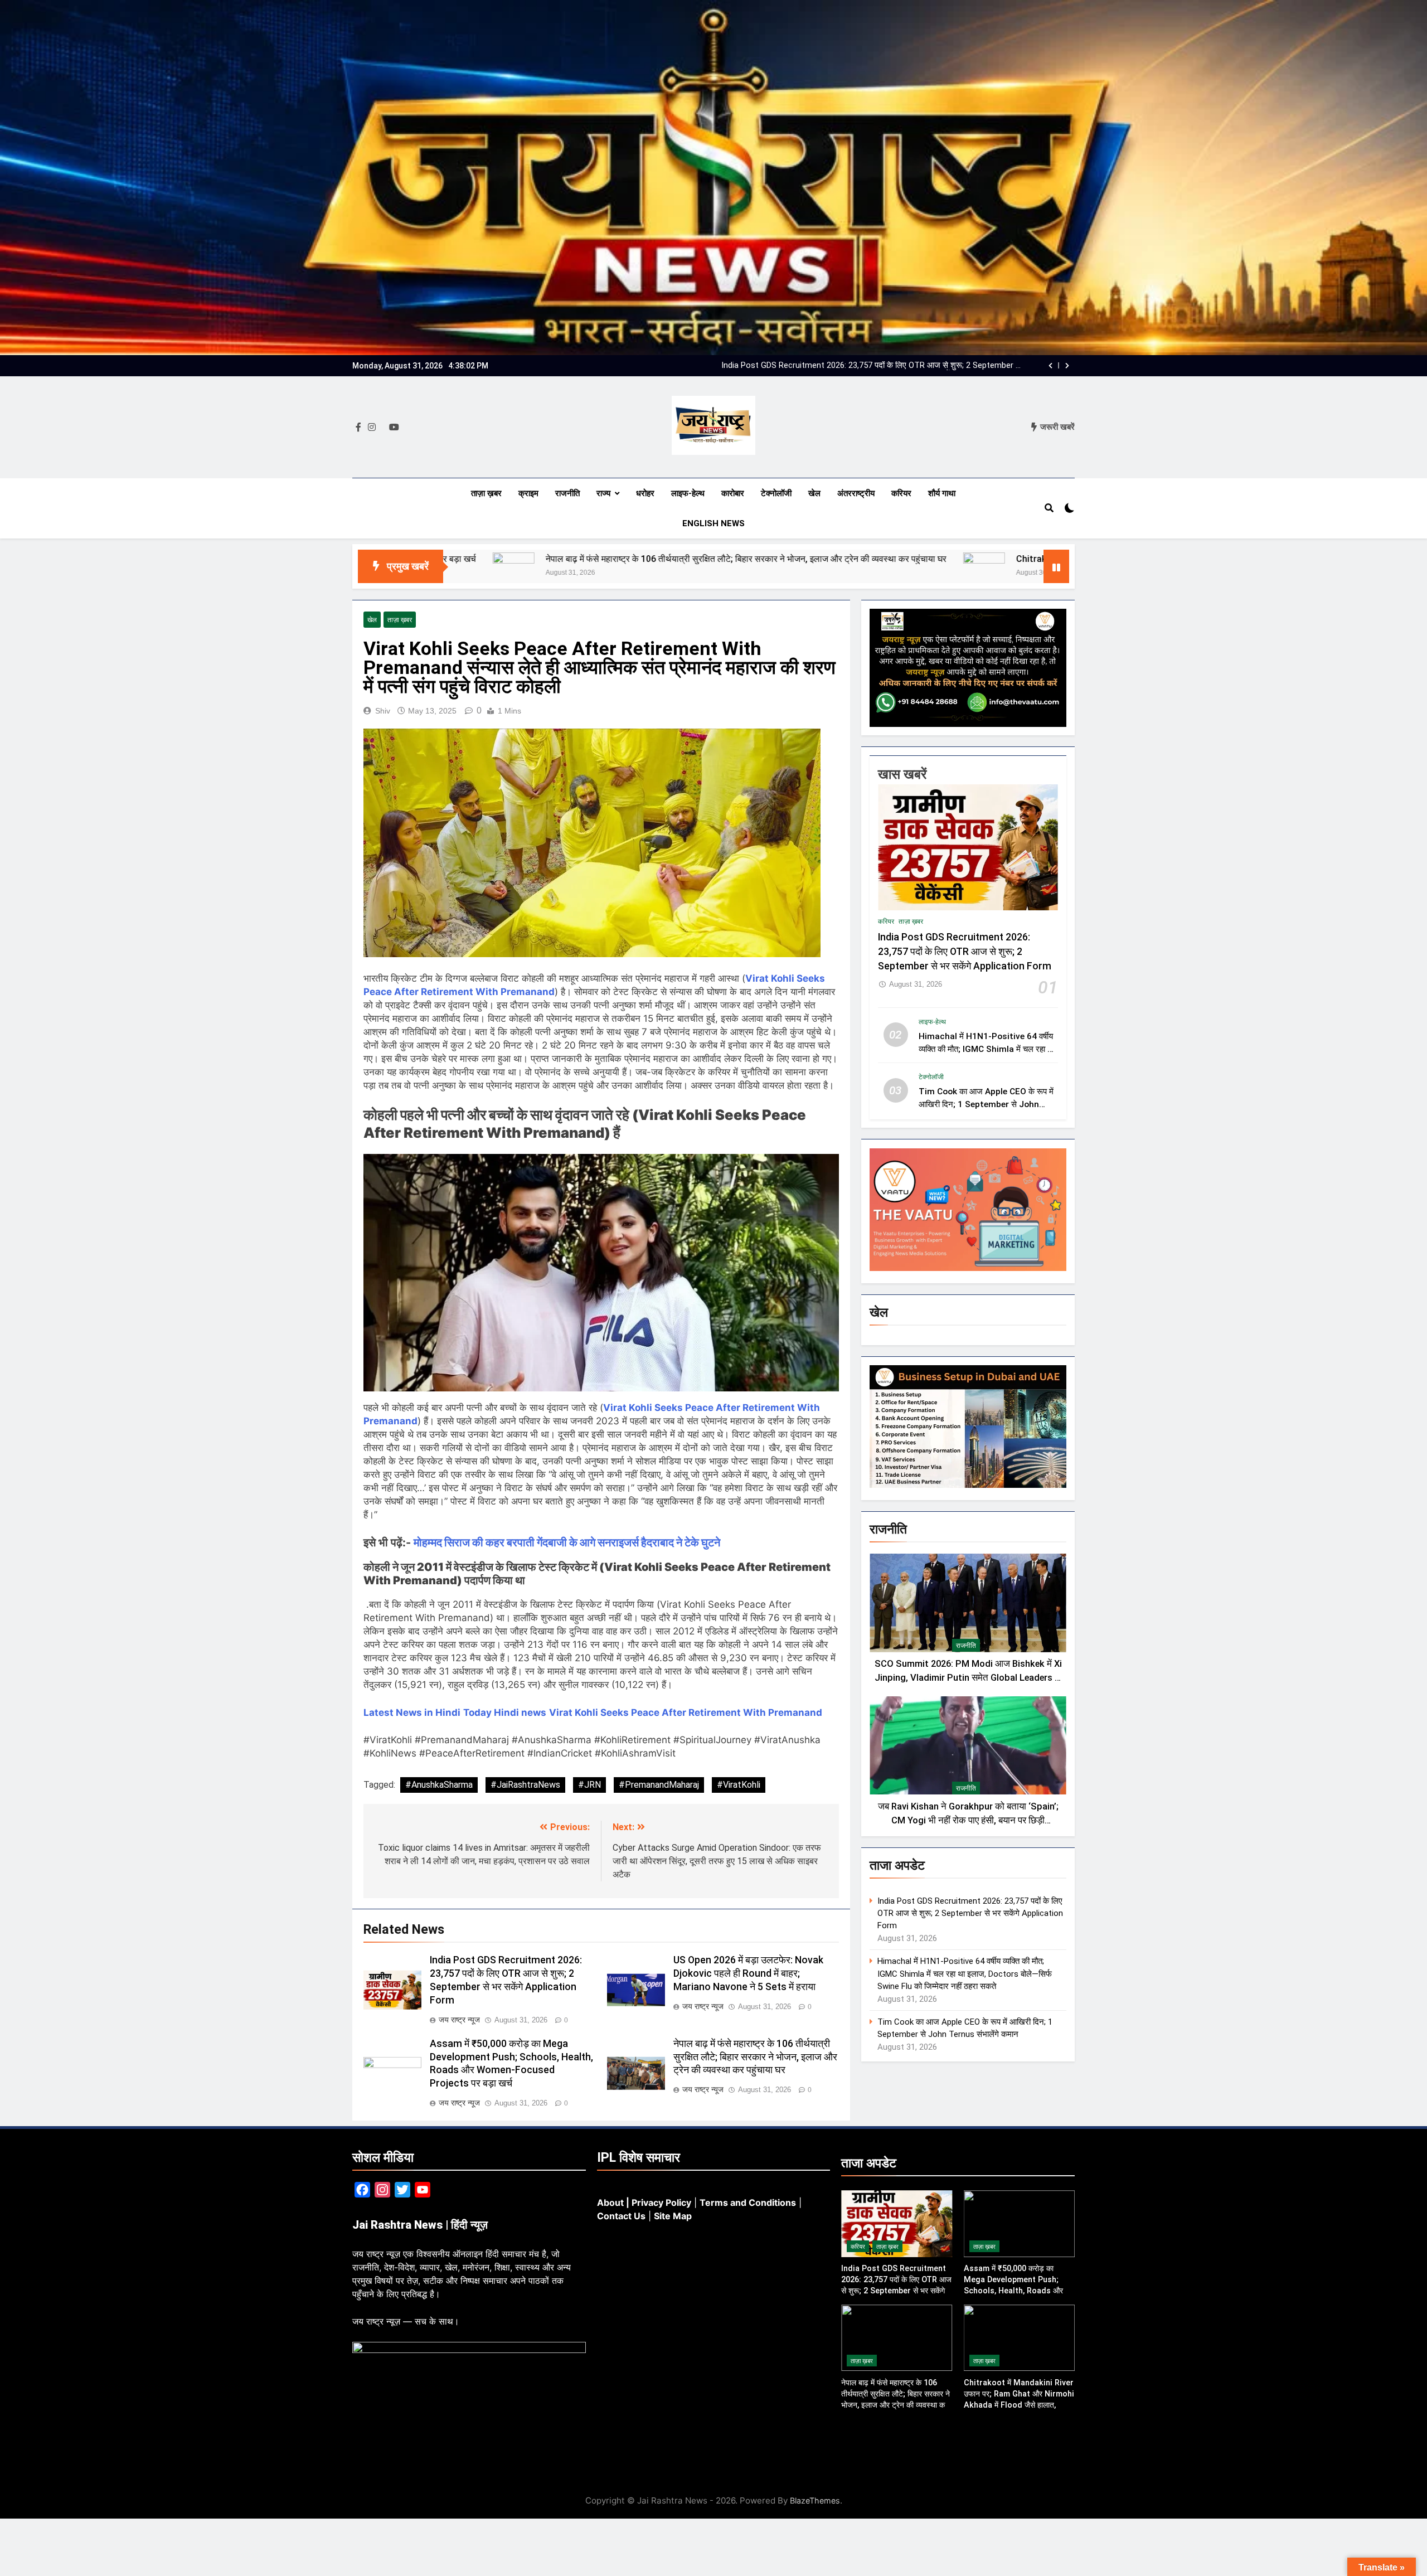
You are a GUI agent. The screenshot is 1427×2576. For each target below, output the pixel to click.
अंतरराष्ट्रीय (856, 493)
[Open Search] (1049, 508)
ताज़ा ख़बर (486, 493)
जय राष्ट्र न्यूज (459, 2020)
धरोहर (645, 493)
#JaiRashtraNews (525, 1785)
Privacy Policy (661, 2203)
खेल (814, 493)
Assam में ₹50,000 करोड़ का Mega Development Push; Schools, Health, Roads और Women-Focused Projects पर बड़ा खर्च (1018, 2291)
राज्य (603, 493)
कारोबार (733, 493)
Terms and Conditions (748, 2203)
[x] (382, 428)
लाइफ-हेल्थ (688, 493)
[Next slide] (1067, 366)
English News (713, 523)
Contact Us (621, 2216)
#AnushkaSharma (439, 1785)
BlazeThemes (815, 2500)
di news (528, 1713)
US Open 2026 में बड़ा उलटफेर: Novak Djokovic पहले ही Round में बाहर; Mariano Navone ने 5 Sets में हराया (748, 1973)
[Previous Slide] (1050, 366)
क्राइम (528, 493)
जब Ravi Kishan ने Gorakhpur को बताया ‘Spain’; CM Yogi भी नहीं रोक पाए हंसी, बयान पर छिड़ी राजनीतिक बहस (968, 1820)
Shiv (383, 711)
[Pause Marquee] (1056, 566)
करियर (901, 493)
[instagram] (372, 428)
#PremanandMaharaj (659, 1785)
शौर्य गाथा (942, 493)
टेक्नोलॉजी (776, 493)
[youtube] (394, 428)
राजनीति (567, 493)
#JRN (589, 1785)
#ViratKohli (739, 1785)
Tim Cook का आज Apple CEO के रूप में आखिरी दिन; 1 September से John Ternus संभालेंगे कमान (986, 1105)
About (610, 2203)
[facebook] (358, 428)
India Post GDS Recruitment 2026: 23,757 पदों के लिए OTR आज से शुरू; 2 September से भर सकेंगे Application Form (965, 952)
